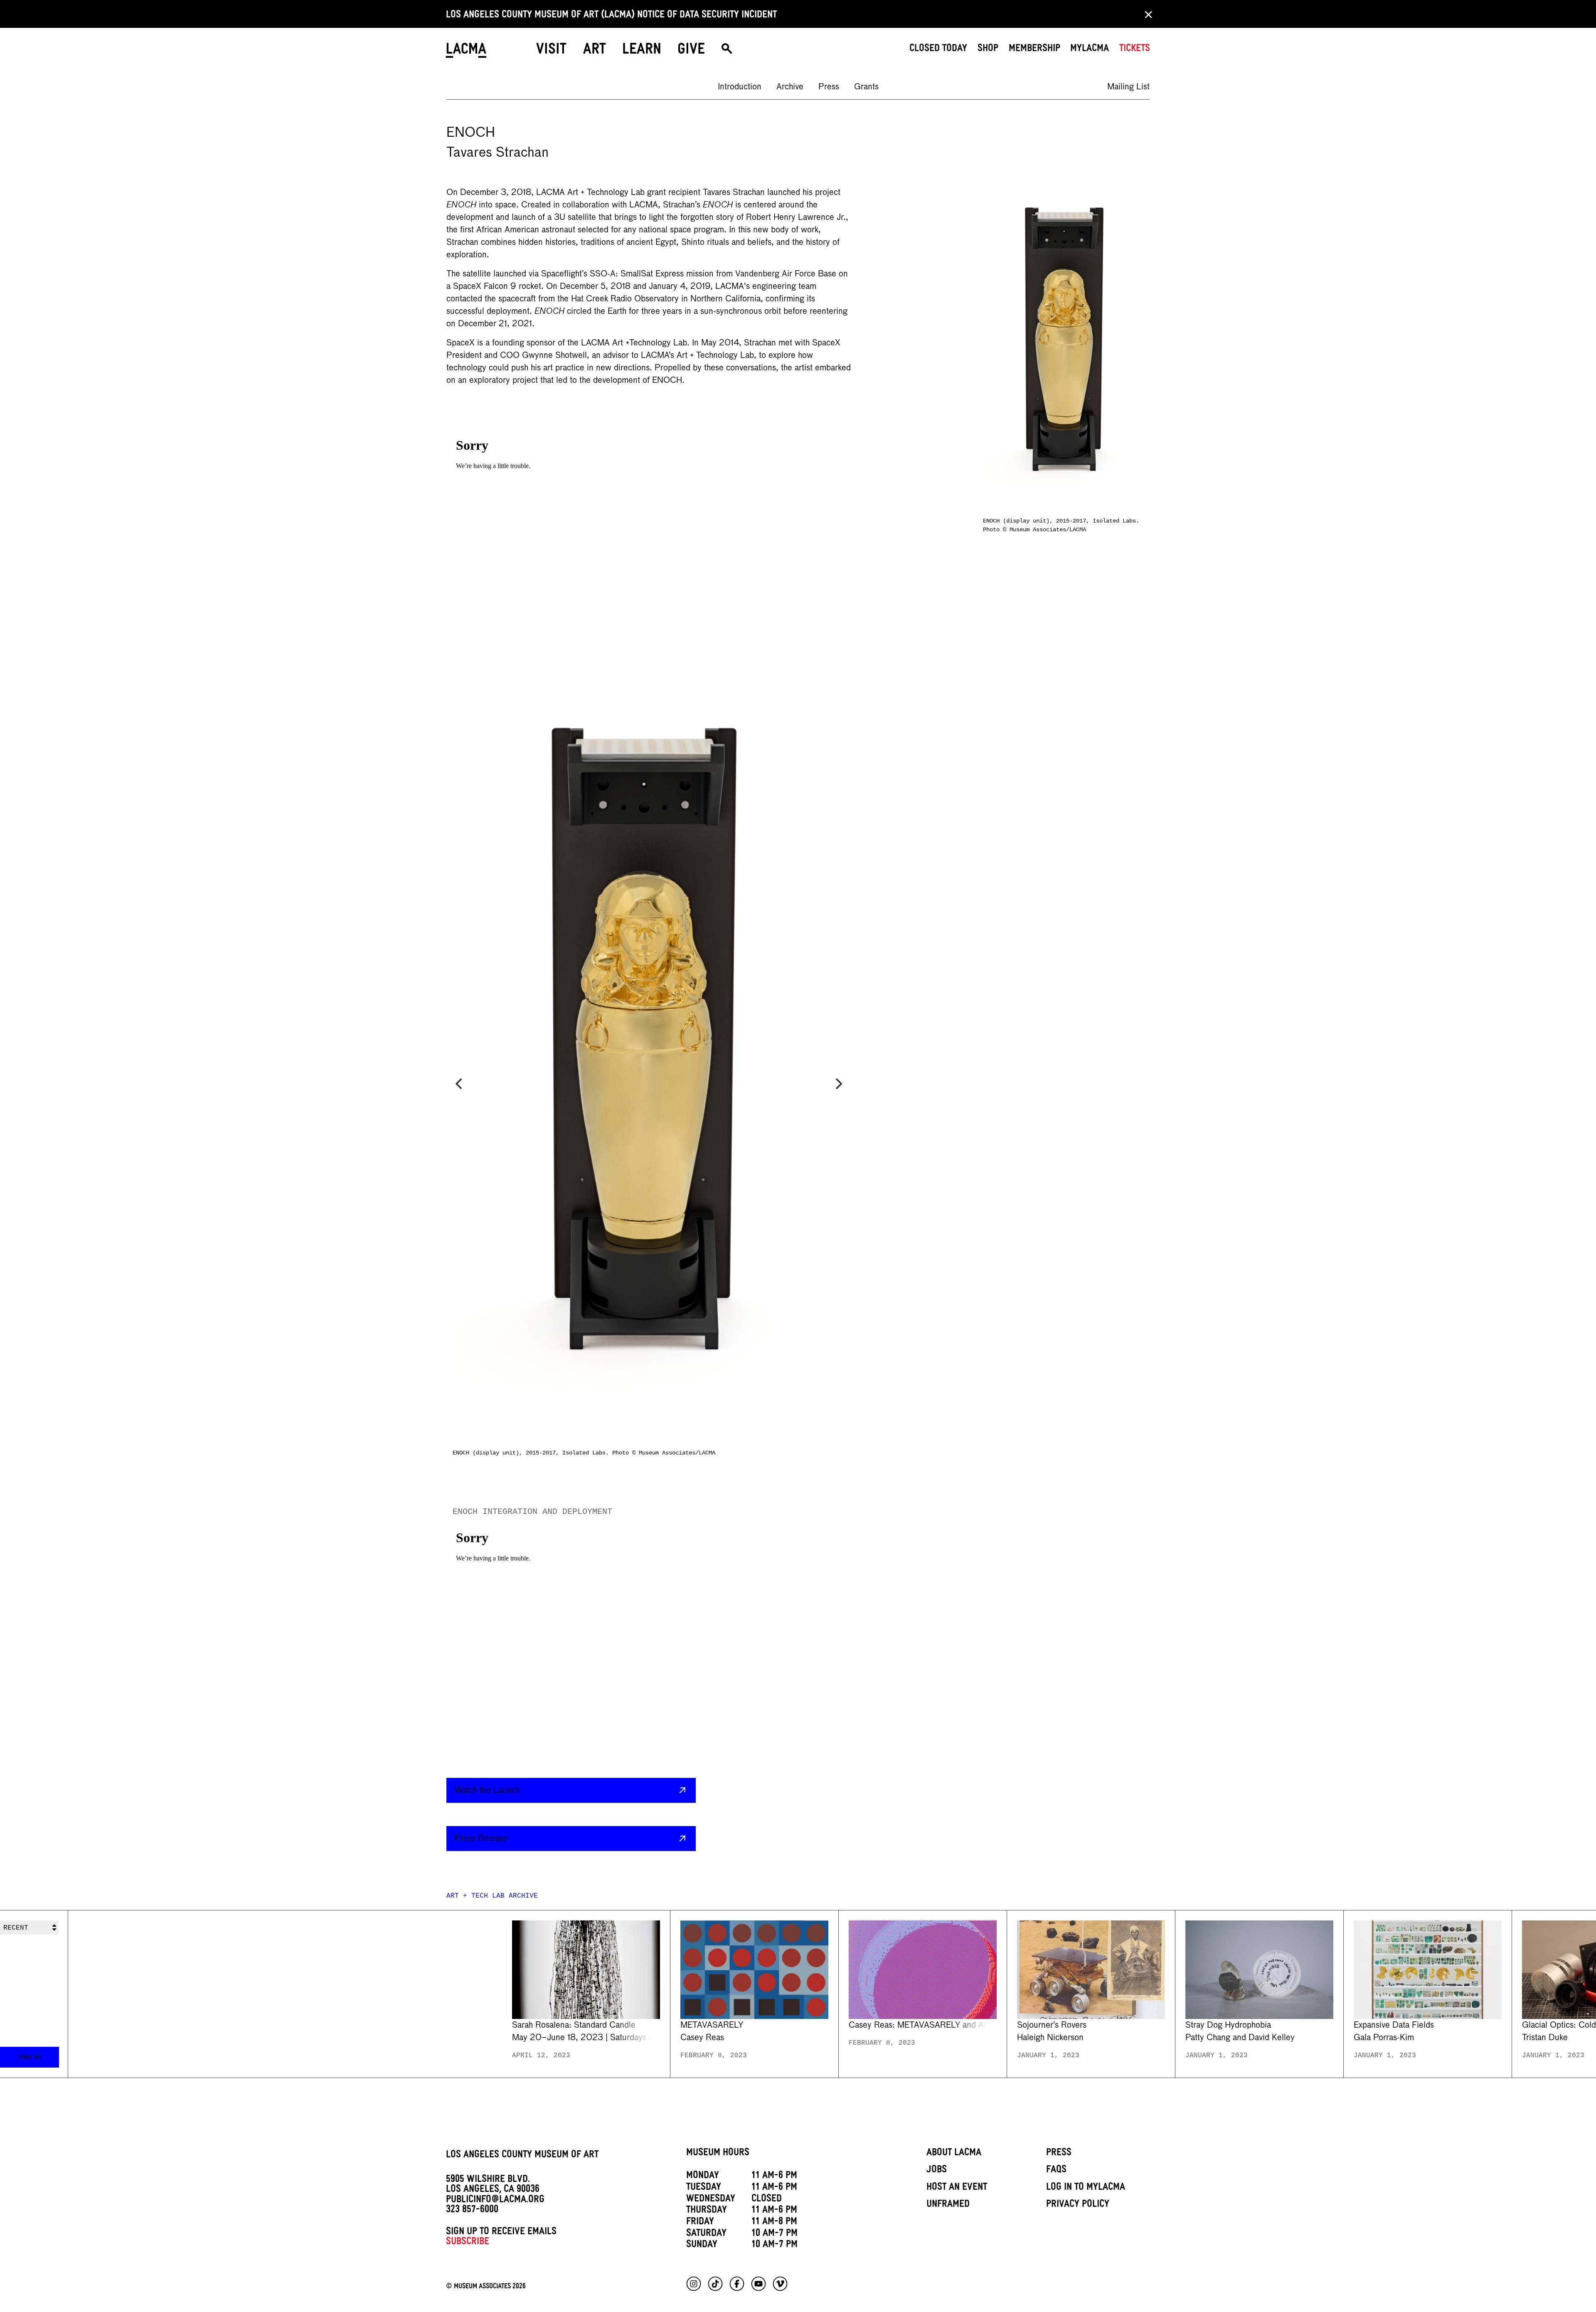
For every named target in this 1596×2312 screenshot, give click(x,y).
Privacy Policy (1078, 2205)
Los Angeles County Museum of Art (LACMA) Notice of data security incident (611, 16)
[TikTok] (715, 2284)
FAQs (1056, 2171)
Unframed (948, 2205)
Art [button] (595, 51)
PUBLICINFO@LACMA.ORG (495, 2201)
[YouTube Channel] (759, 2284)
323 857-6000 (472, 2211)
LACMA (467, 52)
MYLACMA (1090, 49)
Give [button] (691, 51)
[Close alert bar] (1146, 14)
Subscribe (468, 2243)
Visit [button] (551, 51)
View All (30, 2057)
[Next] (838, 1084)
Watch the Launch (487, 1790)
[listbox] (1049, 1994)
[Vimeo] (780, 2284)
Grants (866, 87)
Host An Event (957, 2188)
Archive (790, 87)
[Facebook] (737, 2284)
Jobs (937, 2171)
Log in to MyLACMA (1086, 2188)
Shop (988, 49)
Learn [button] (642, 51)
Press (829, 87)
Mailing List (1128, 87)
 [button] (727, 52)
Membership (1034, 49)
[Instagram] (694, 2284)
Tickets (1135, 49)
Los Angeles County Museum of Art (522, 2156)
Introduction (740, 87)
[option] (740, 87)
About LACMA (954, 2154)
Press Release (481, 1839)
